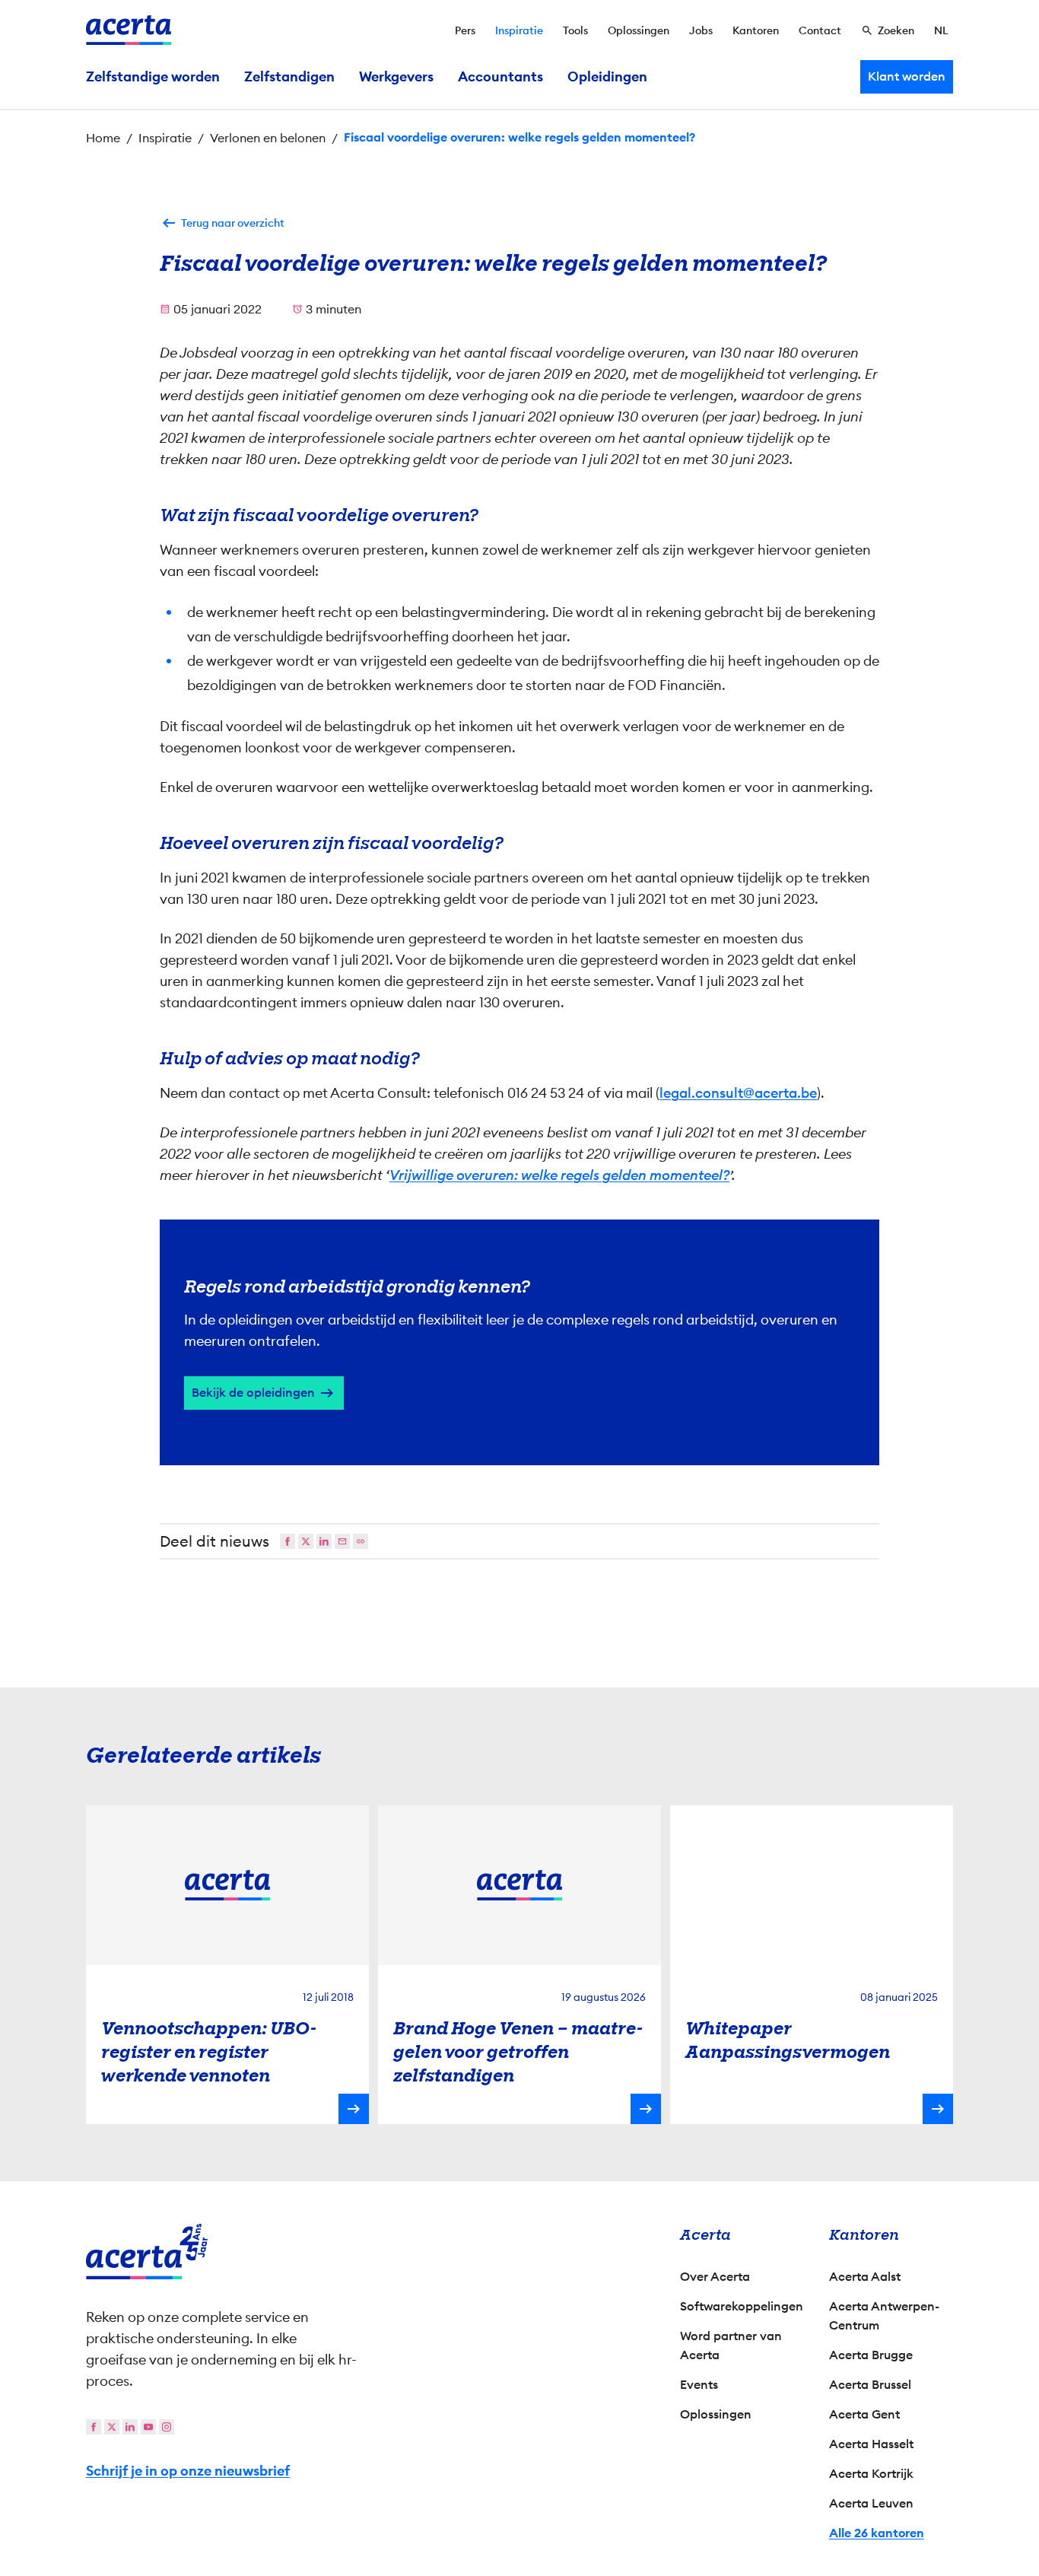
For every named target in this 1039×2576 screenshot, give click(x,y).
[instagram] (167, 2427)
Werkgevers (396, 77)
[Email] (342, 1541)
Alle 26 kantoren (877, 2533)
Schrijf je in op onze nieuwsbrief (188, 2471)
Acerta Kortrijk (871, 2474)
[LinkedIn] (324, 1541)
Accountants (500, 77)
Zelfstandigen (289, 77)
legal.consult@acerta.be (738, 1093)
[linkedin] (130, 2427)
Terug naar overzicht (233, 223)
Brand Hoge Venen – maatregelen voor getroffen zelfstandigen (518, 2052)
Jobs (701, 30)
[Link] (361, 1541)
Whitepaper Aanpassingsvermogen (788, 2040)
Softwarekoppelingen (742, 2306)
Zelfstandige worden (153, 77)
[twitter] (112, 2427)
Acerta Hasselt (871, 2444)
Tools (575, 30)
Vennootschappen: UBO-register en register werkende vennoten (209, 2052)
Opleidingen (607, 77)
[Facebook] (288, 1541)
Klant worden (907, 76)
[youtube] (148, 2427)
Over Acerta (715, 2277)
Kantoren (756, 30)
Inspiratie (519, 30)
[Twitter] (306, 1541)
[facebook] (94, 2427)
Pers (465, 30)
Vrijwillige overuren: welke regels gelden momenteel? (559, 1175)
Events (699, 2385)
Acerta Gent (864, 2414)
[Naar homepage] (129, 30)
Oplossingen (639, 30)
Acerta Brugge (871, 2355)
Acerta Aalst (865, 2277)
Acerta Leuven (871, 2503)
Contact (820, 30)
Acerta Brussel (870, 2385)
